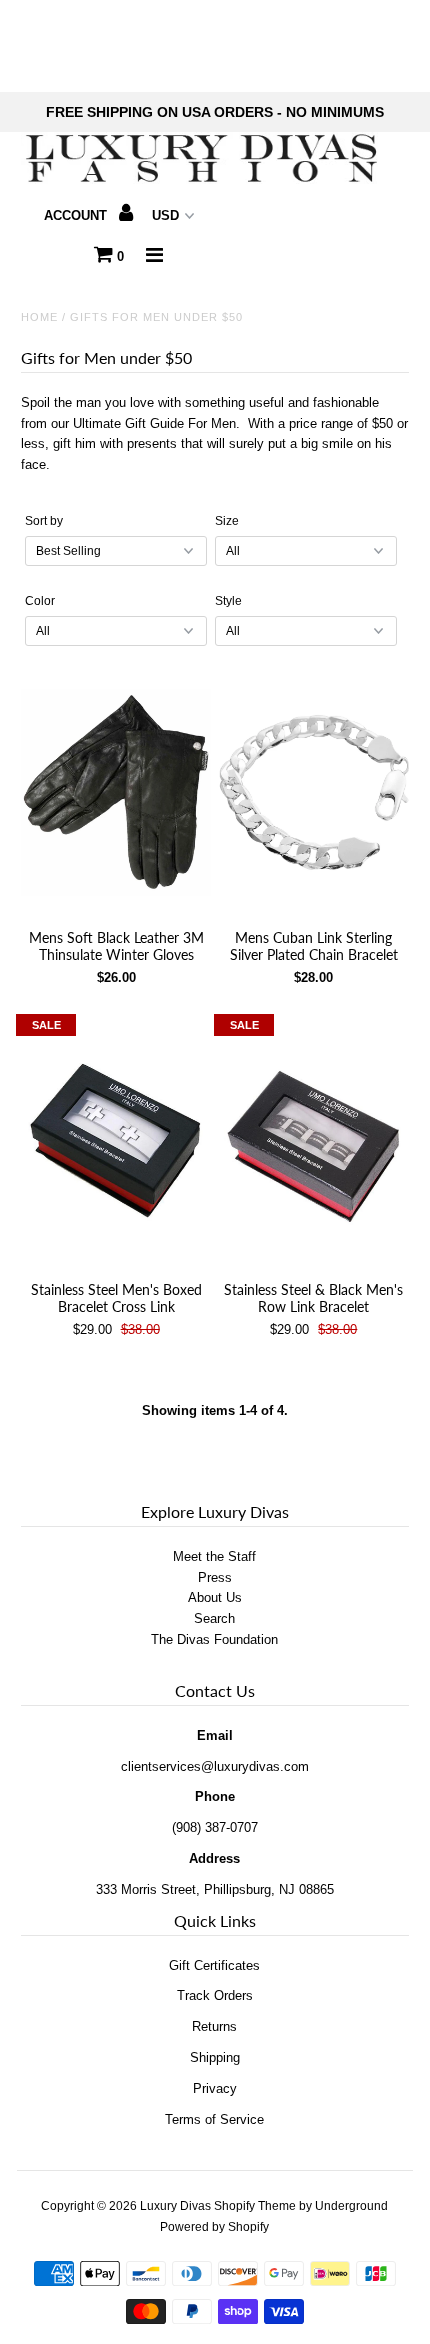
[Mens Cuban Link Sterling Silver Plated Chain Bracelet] (314, 792)
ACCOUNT (77, 215)
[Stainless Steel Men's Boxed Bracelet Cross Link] (116, 1145)
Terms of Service (214, 2119)
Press (215, 1577)
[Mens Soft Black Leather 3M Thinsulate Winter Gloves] (116, 792)
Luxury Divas (175, 2206)
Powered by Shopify (214, 2227)
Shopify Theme (255, 2206)
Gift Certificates (214, 1965)
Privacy (215, 2088)
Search (214, 1618)
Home (39, 317)
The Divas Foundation (214, 1639)
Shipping (215, 2057)
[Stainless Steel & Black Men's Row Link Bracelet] (314, 1145)
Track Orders (215, 1995)
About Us (215, 1597)
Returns (214, 2026)
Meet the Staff (214, 1556)
